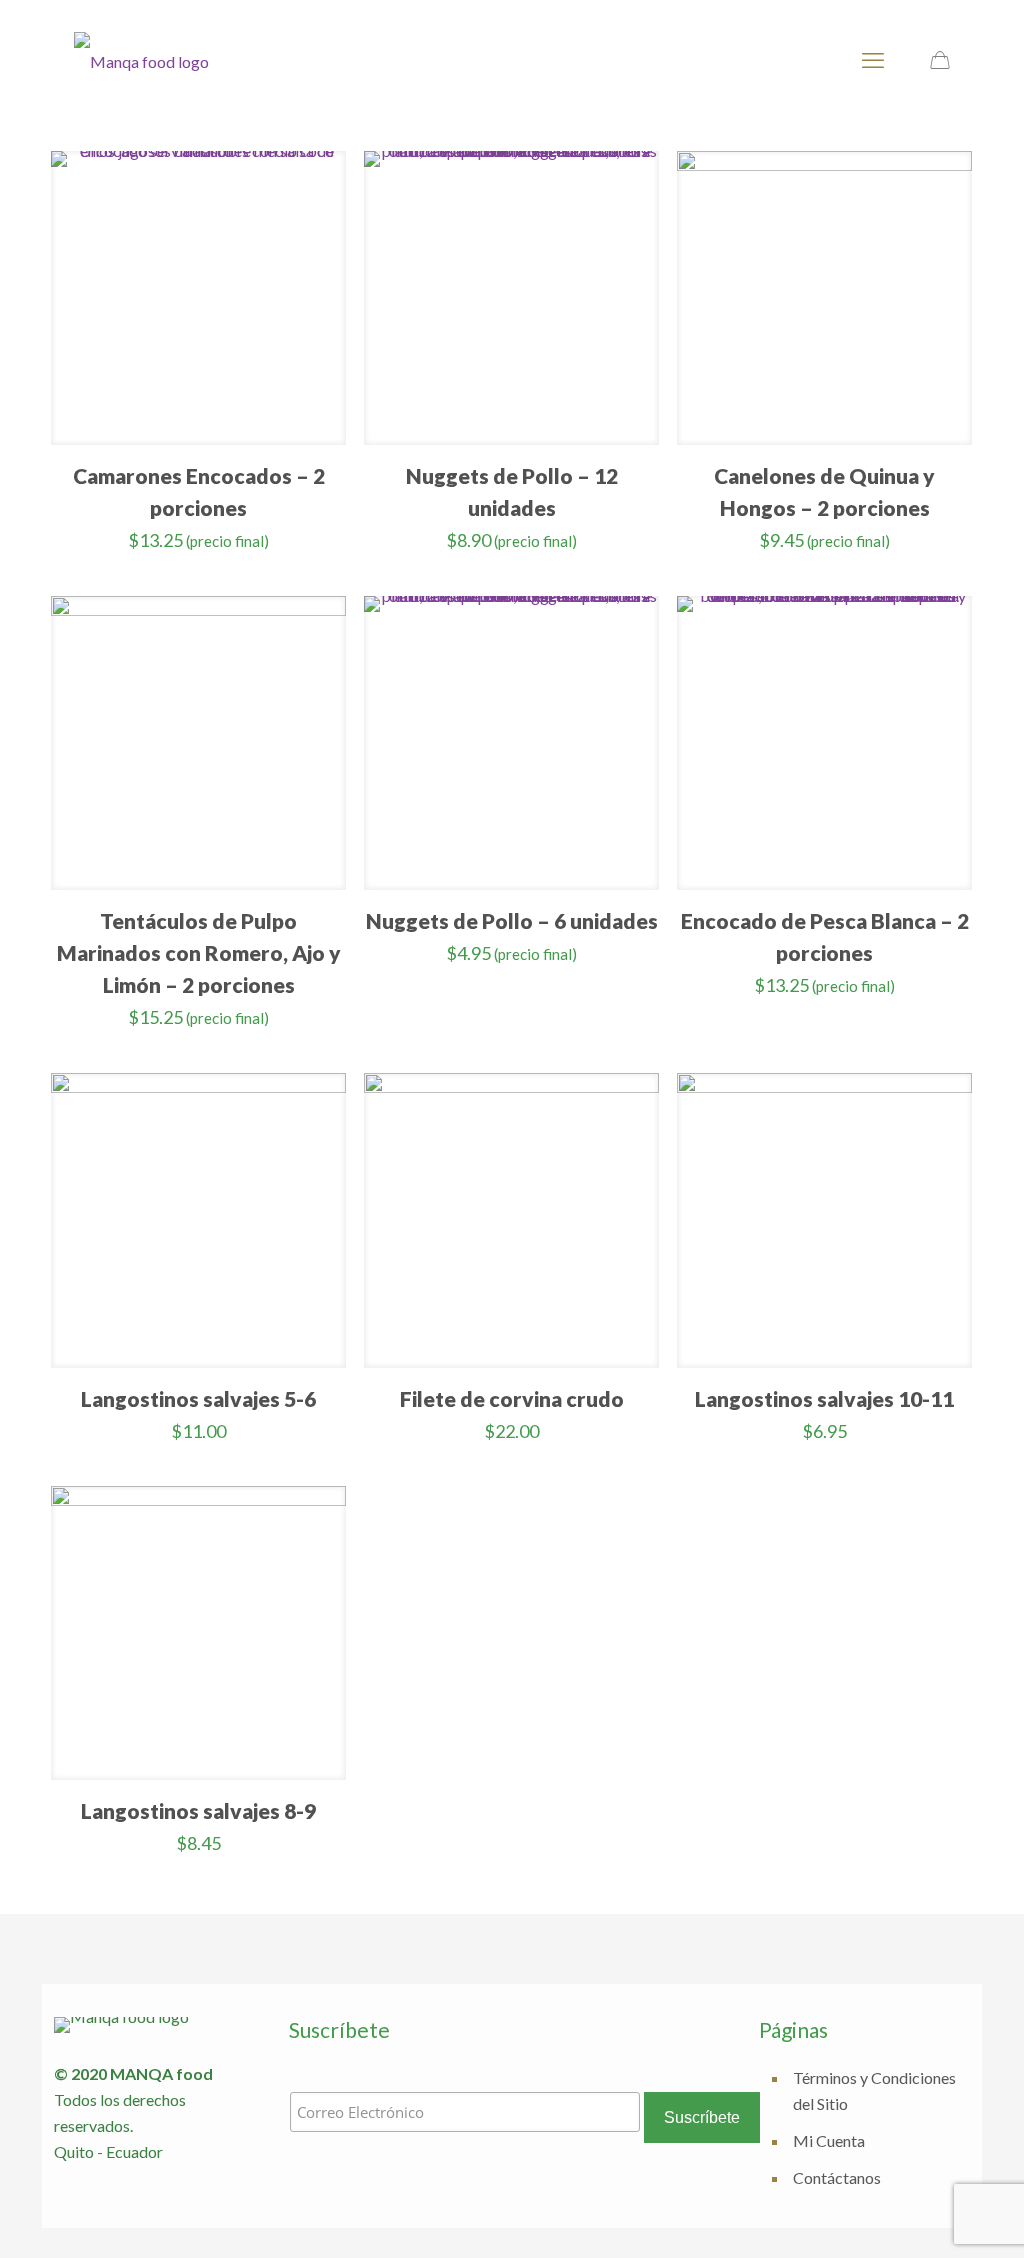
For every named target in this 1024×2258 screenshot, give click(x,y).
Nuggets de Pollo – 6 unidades (512, 920)
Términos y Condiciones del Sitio (874, 2090)
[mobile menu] (873, 60)
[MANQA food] (141, 60)
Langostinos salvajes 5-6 (198, 1398)
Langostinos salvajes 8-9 (198, 1810)
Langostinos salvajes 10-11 (824, 1398)
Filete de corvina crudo (512, 1398)
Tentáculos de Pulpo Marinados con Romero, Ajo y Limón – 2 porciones (199, 952)
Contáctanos (837, 2177)
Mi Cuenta (829, 2140)
